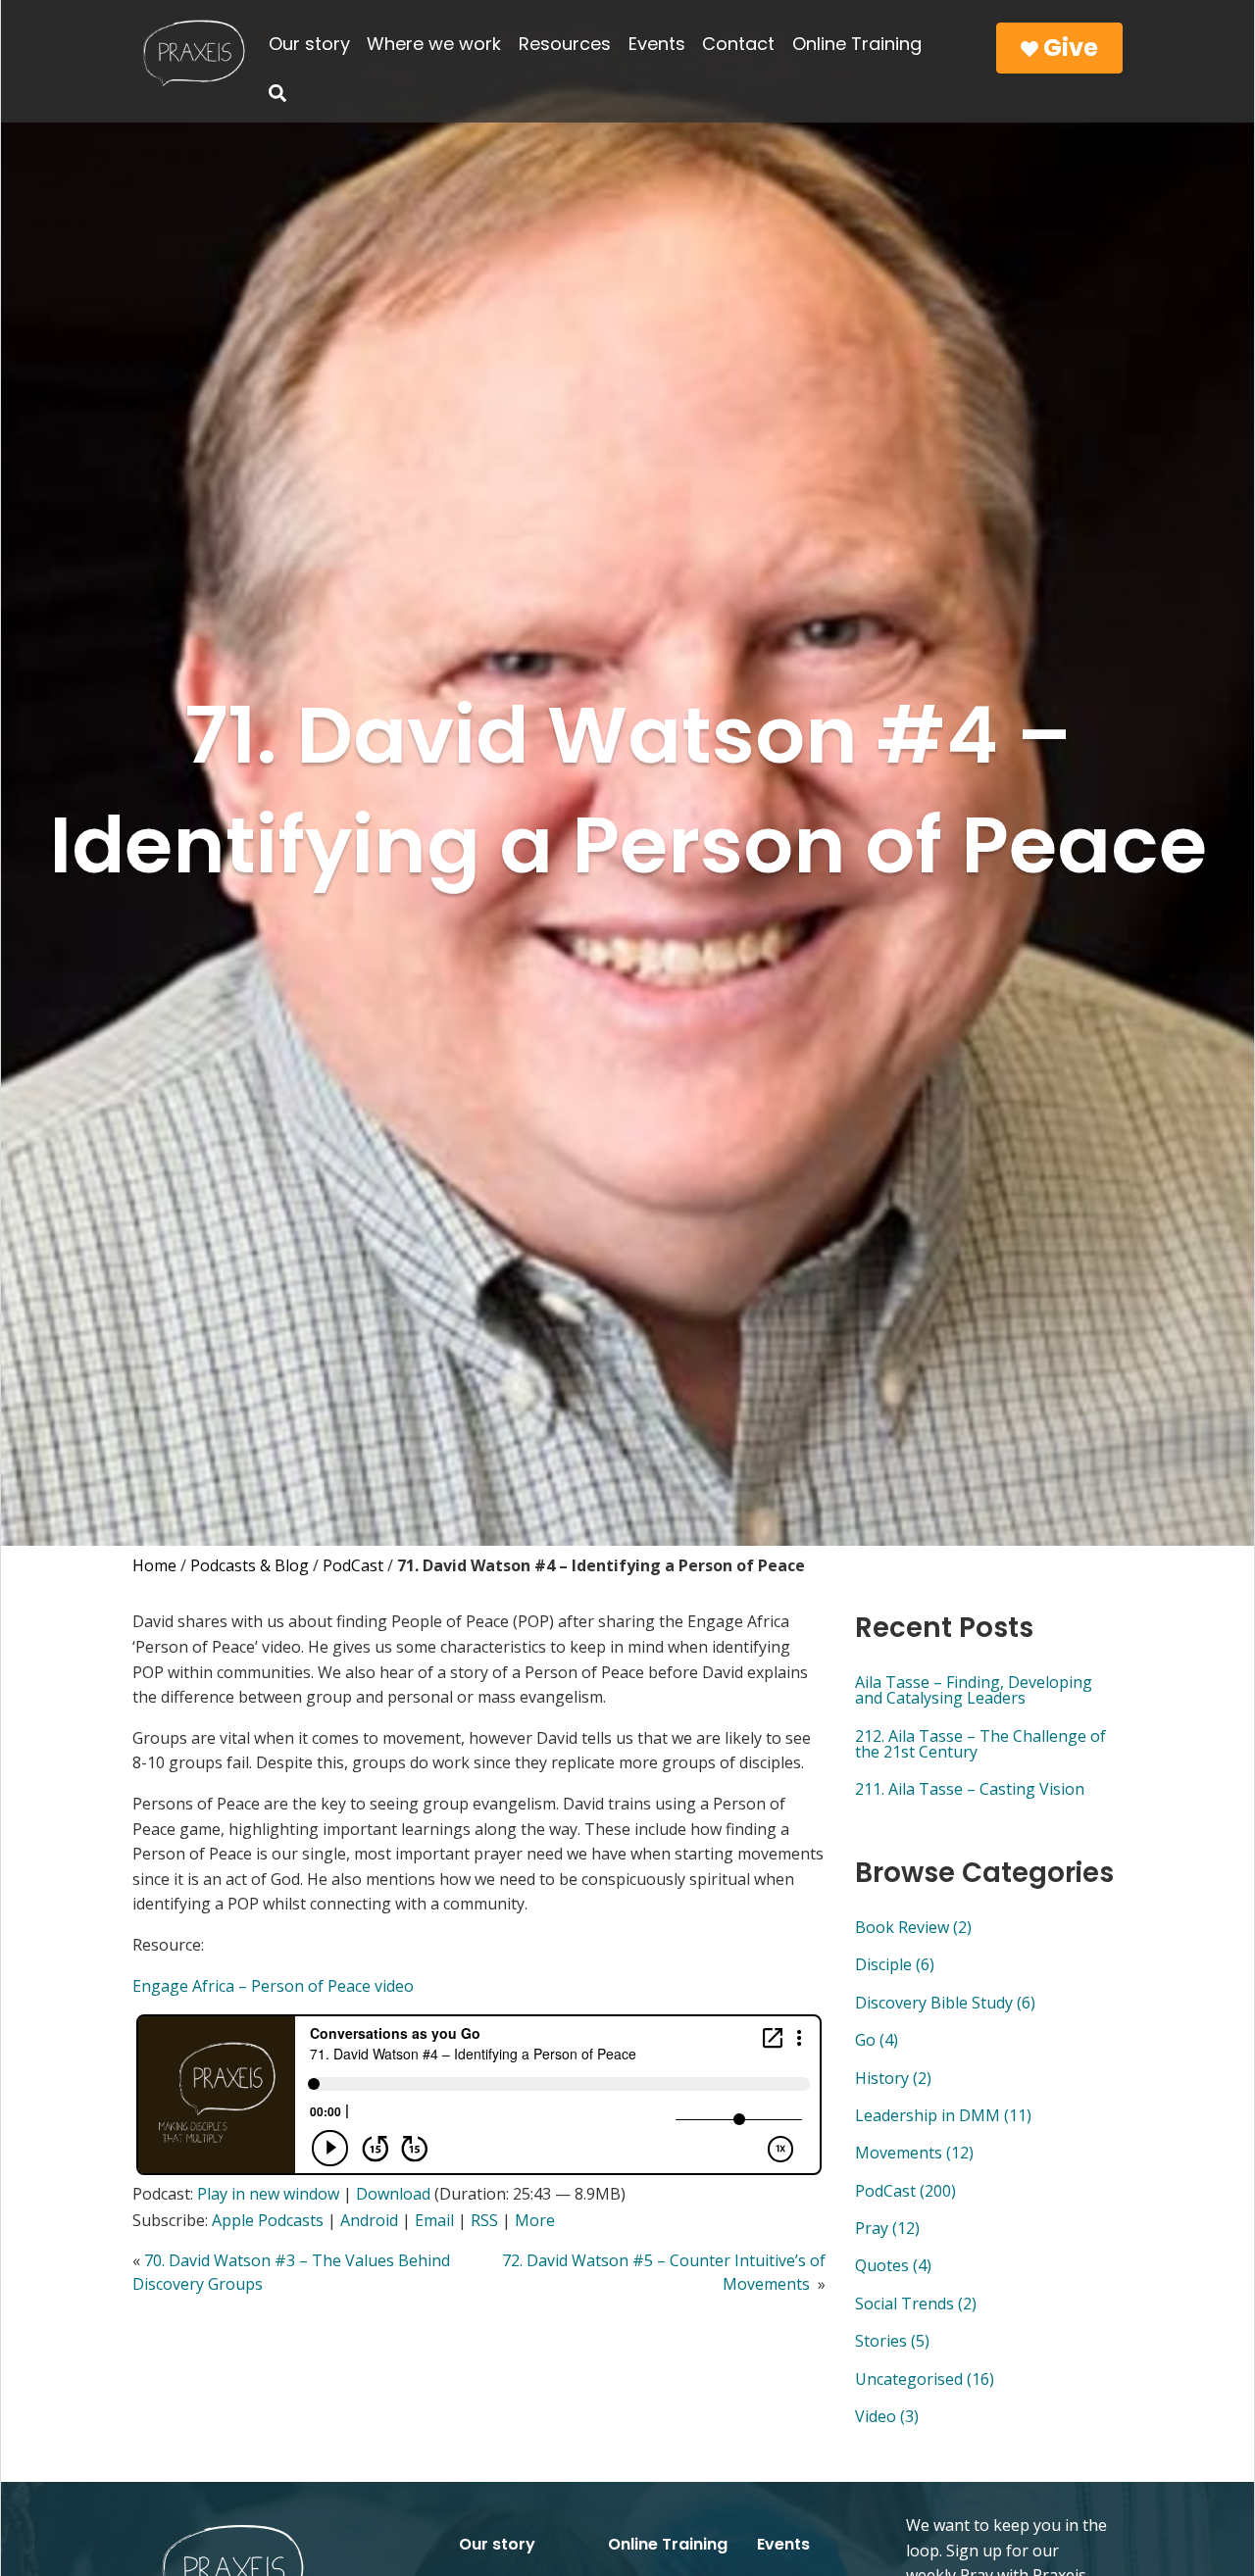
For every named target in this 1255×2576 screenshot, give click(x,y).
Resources (565, 44)
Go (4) (877, 2040)
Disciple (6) (895, 1964)
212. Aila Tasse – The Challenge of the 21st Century (980, 1744)
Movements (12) (914, 2153)
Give (1068, 48)
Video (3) (887, 2416)
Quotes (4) (893, 2265)
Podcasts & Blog (250, 1565)
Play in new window (268, 2194)
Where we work (434, 44)
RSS (484, 2220)
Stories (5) (892, 2341)
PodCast (353, 1565)
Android (369, 2220)
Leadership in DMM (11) (943, 2115)
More (535, 2220)
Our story (309, 44)
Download (393, 2194)
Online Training (857, 44)
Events (657, 44)
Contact (738, 44)
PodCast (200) (905, 2191)
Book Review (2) (913, 1927)
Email (434, 2220)
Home (154, 1565)
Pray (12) (887, 2228)
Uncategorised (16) (925, 2379)
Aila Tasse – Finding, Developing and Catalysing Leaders (974, 1690)
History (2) (893, 2078)
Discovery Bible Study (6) (945, 2003)
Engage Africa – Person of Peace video (273, 1986)
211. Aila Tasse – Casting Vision (970, 1789)
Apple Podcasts (268, 2220)
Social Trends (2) (916, 2304)
